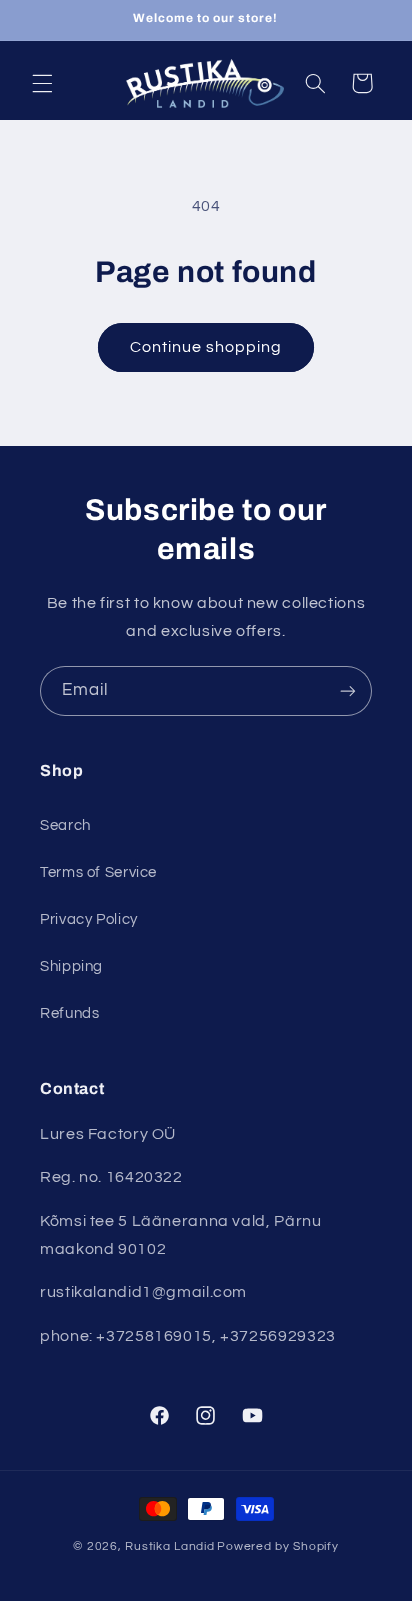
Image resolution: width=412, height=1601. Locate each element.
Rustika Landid (169, 1546)
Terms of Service (98, 872)
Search (65, 825)
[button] (42, 83)
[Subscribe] (348, 690)
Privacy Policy (89, 919)
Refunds (69, 1013)
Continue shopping (206, 347)
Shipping (71, 966)
